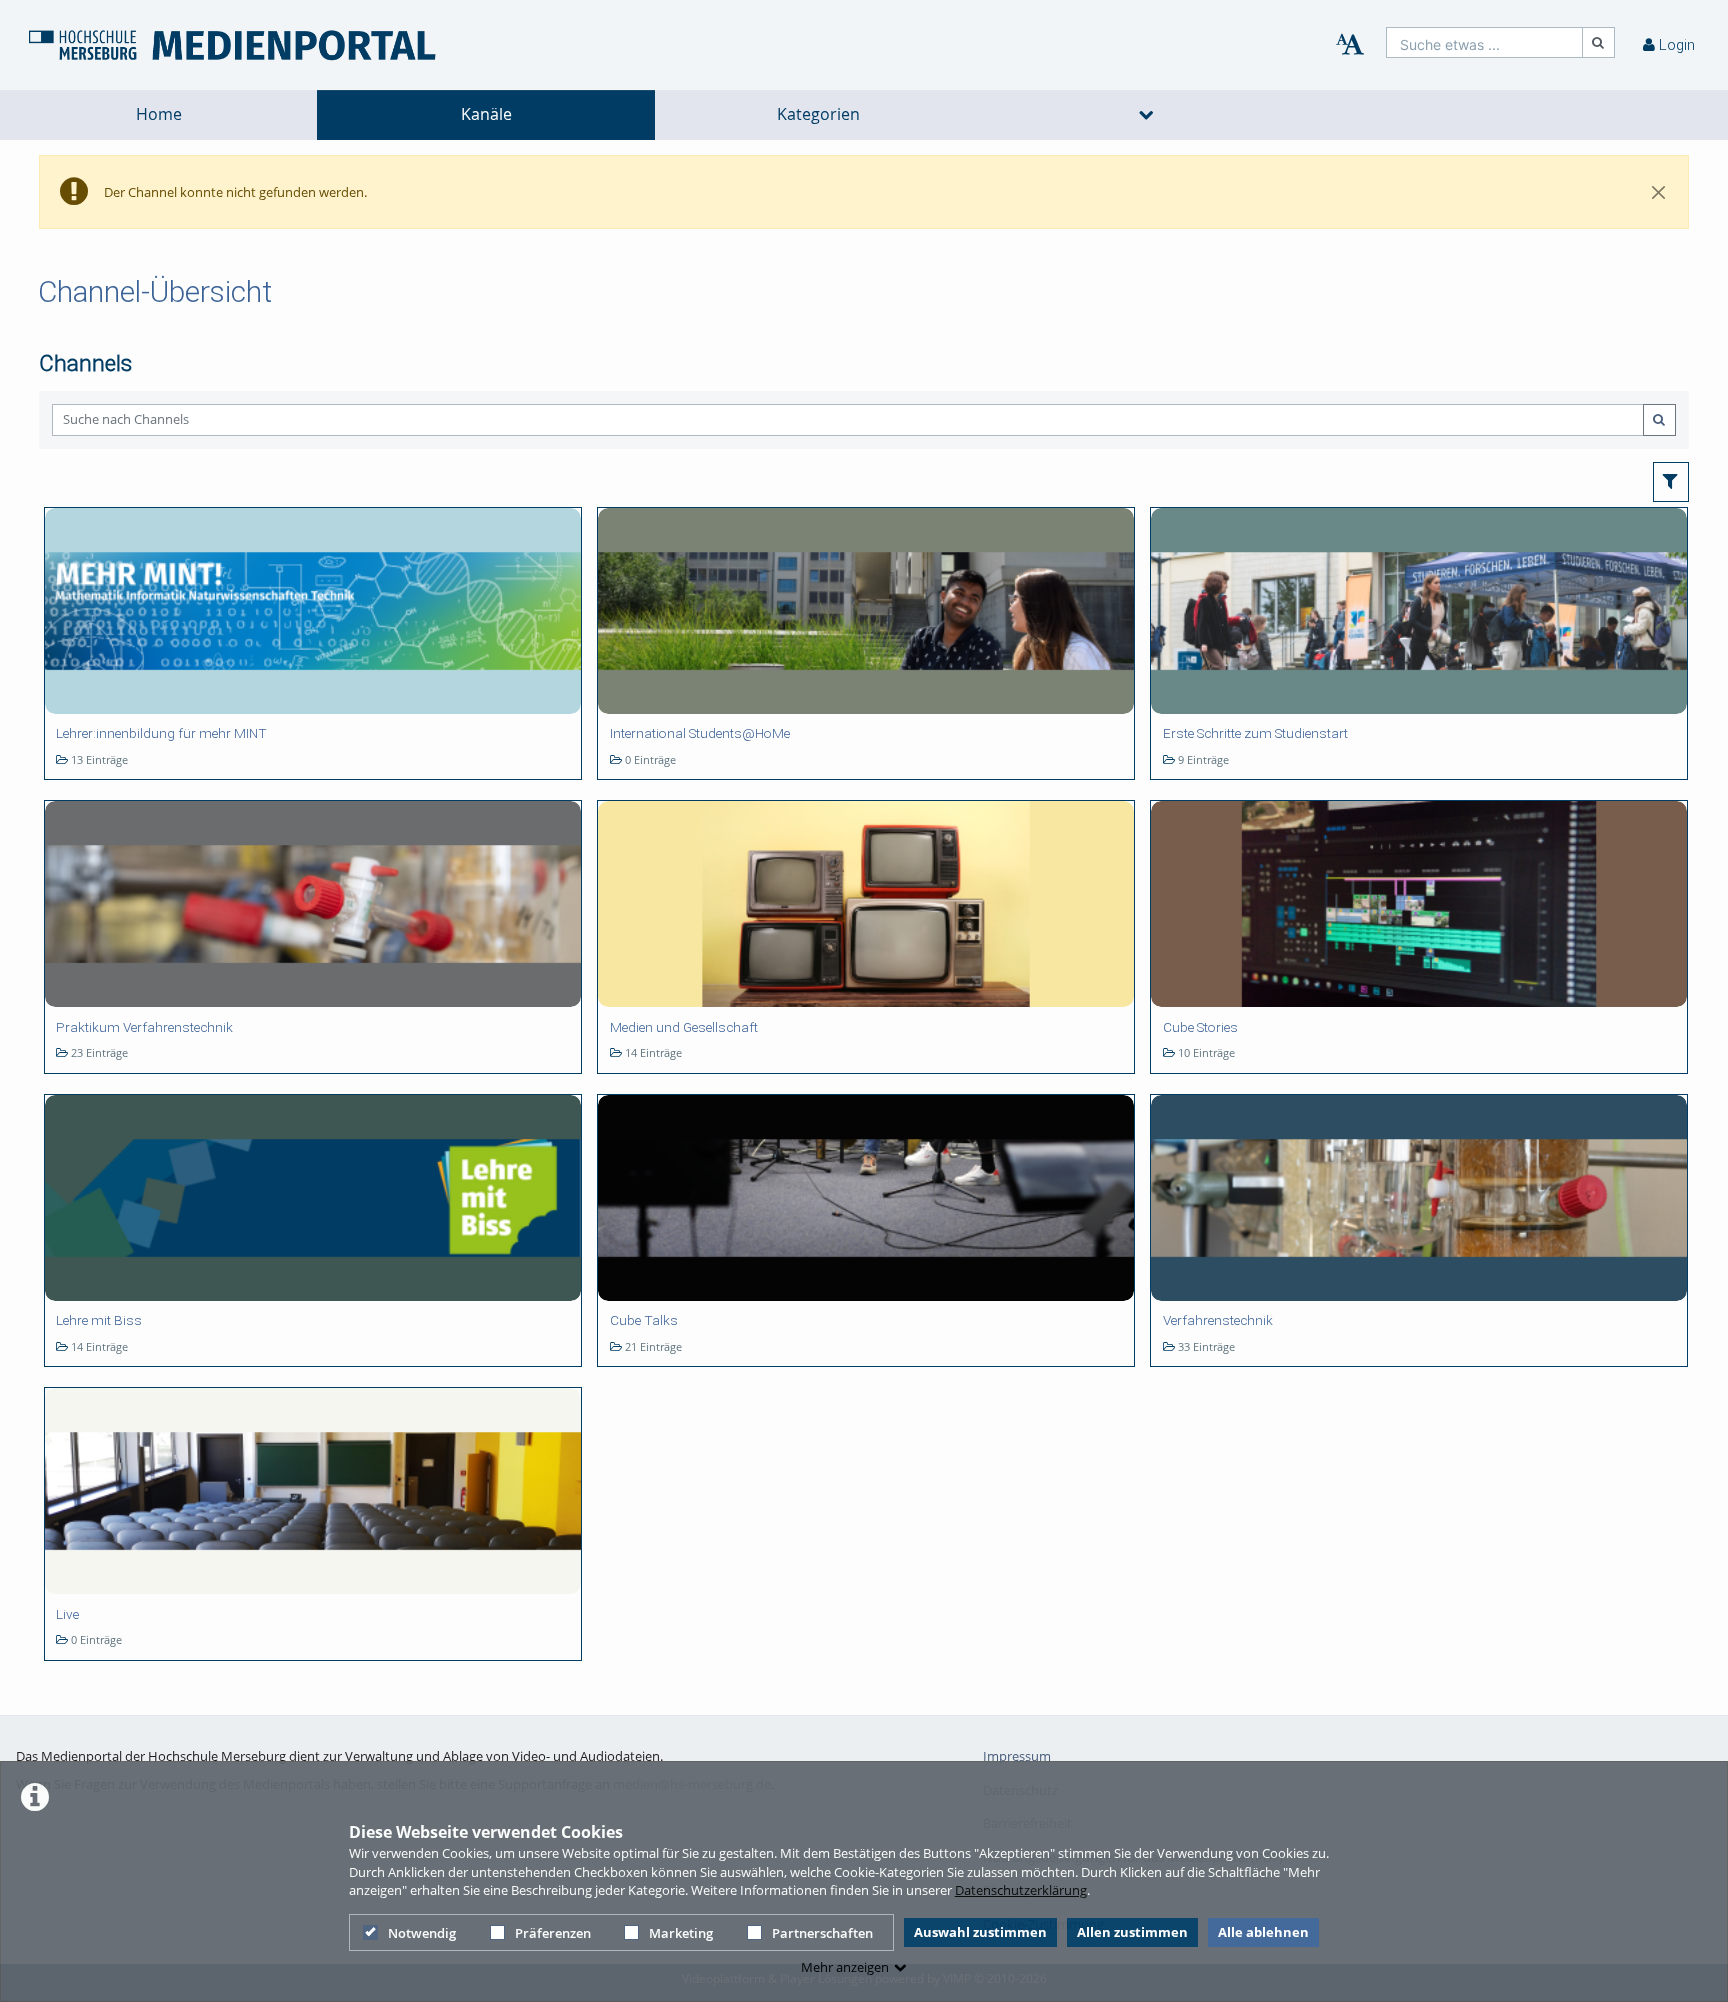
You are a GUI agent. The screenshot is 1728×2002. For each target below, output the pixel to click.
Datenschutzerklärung (1021, 1890)
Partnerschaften (822, 1933)
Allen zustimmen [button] (1132, 1932)
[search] (1484, 42)
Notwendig (422, 1933)
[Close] (1659, 192)
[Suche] (1599, 42)
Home (159, 114)
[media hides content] (1147, 115)
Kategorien (818, 114)
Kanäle (486, 114)
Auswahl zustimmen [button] (980, 1932)
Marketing (681, 1933)
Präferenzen (553, 1933)
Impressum (1017, 1756)
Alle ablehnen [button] (1263, 1932)
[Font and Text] (1350, 45)
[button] (1671, 482)
